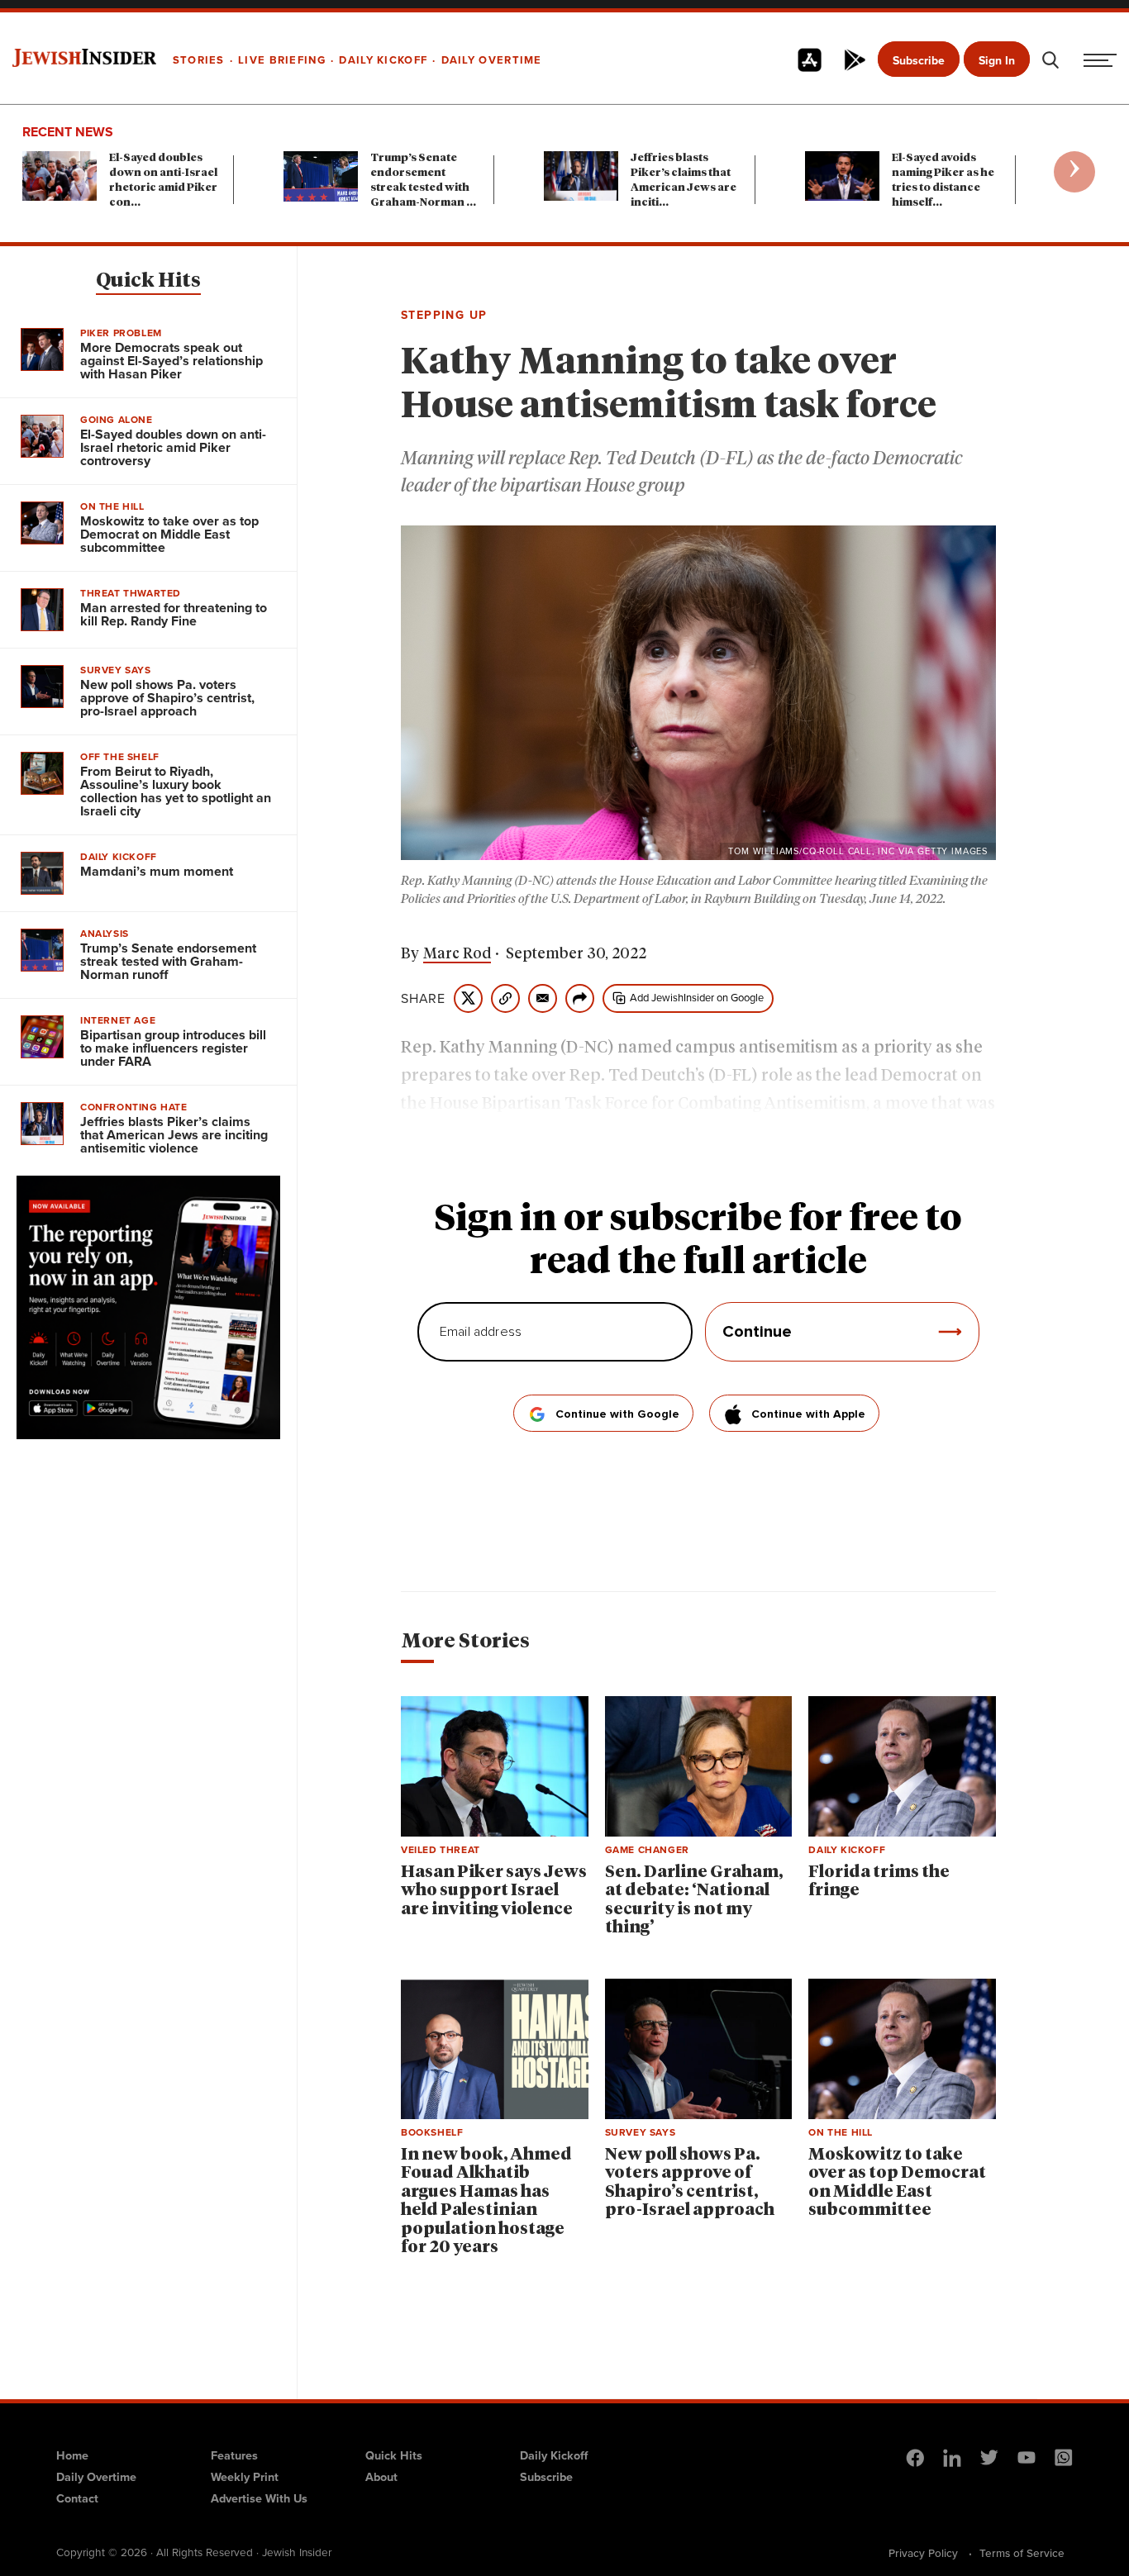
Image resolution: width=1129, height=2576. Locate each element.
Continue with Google (617, 1414)
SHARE (423, 998)
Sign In (997, 60)
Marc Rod (457, 954)
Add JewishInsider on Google (697, 997)
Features (234, 2455)
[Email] (543, 998)
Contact (77, 2498)
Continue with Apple (808, 1414)
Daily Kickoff (554, 2455)
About (381, 2476)
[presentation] (1074, 172)
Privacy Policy (923, 2553)
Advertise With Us (259, 2498)
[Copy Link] (505, 998)
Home (72, 2455)
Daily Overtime (96, 2476)
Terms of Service (1022, 2553)
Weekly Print (245, 2476)
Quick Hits (148, 281)
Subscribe (919, 60)
